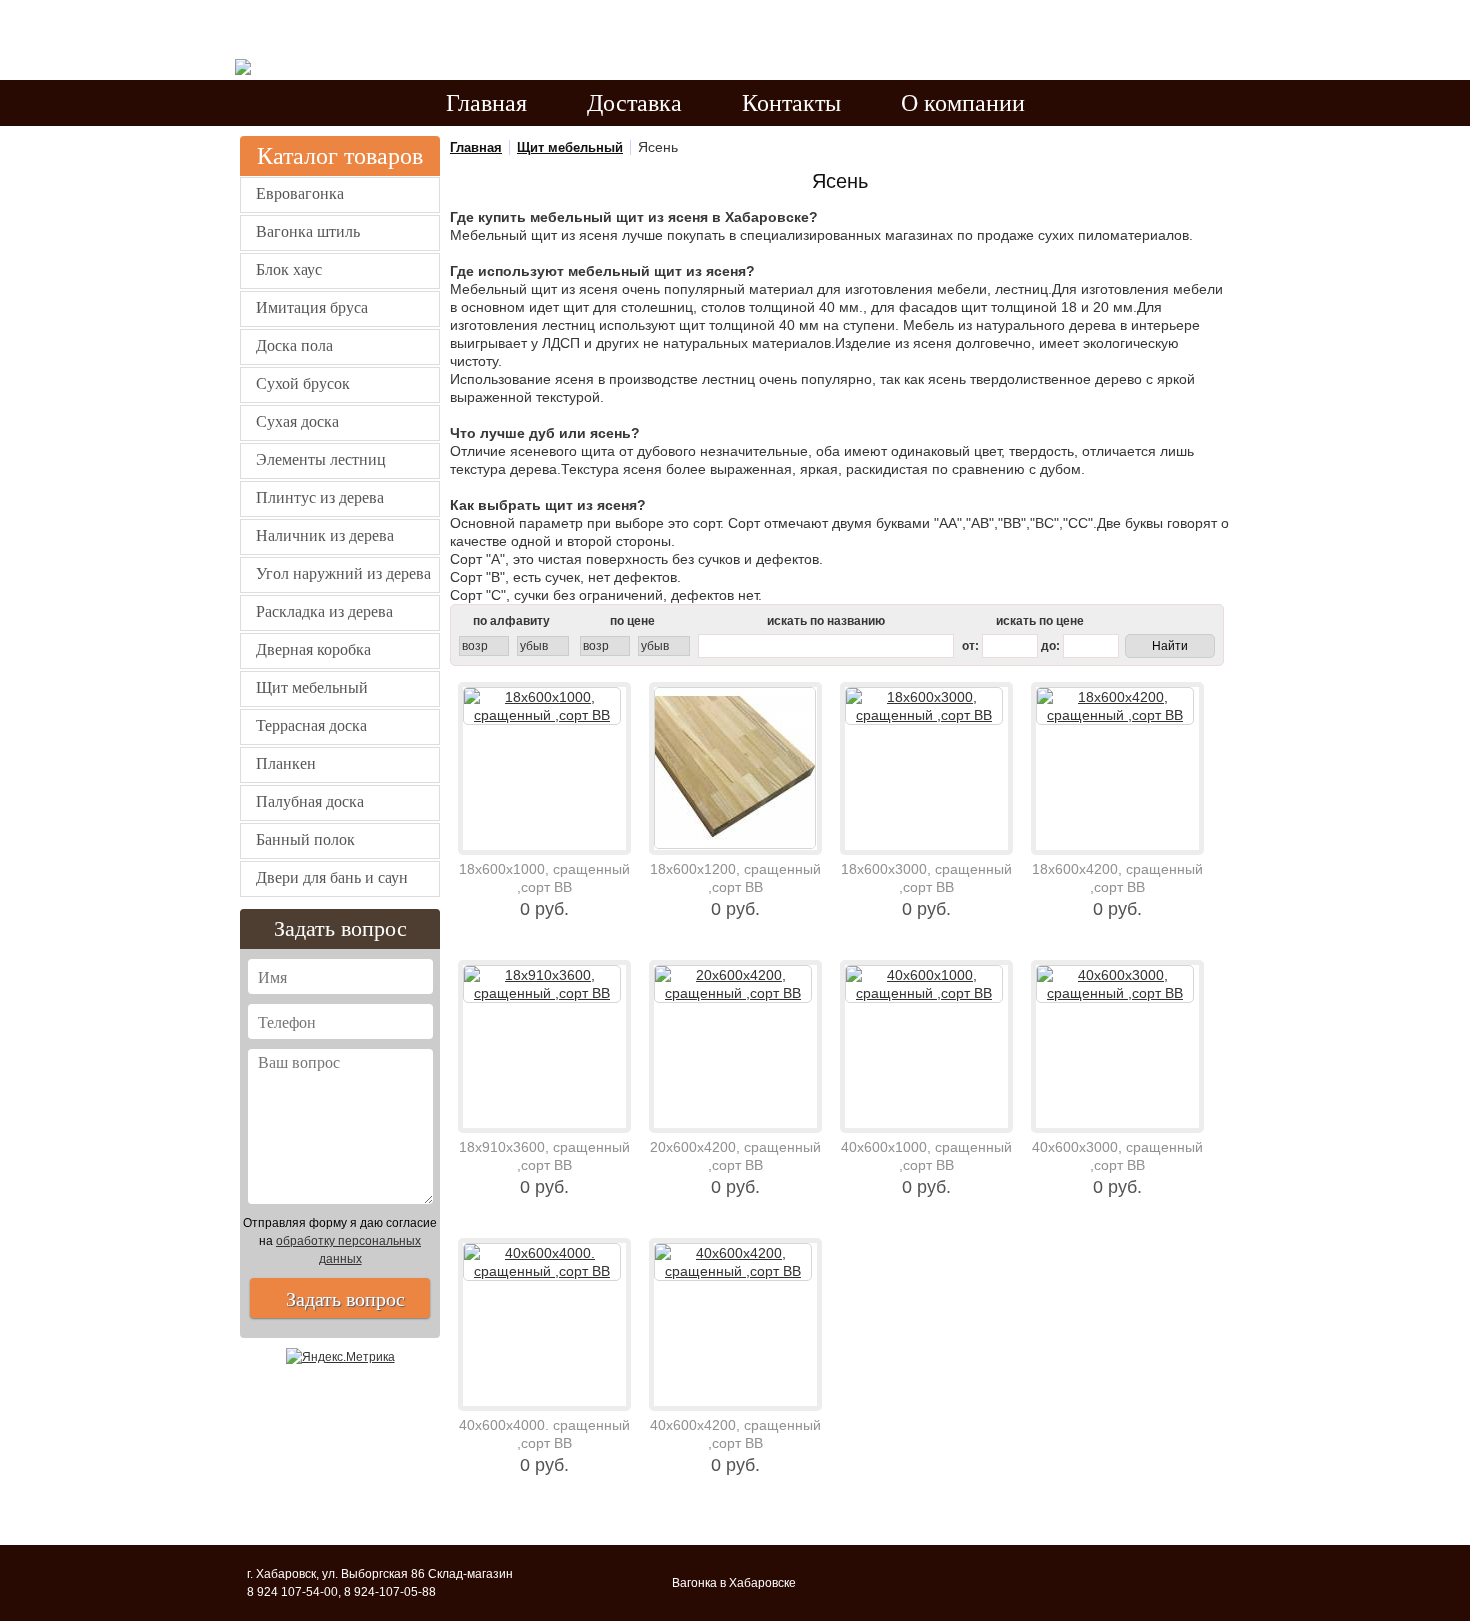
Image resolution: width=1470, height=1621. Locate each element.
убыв (534, 646)
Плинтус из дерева (320, 497)
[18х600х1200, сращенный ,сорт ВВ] (735, 768)
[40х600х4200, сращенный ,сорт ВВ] (735, 1324)
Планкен (286, 763)
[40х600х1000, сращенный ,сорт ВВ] (926, 1046)
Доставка (634, 103)
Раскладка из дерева (324, 611)
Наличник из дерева (325, 535)
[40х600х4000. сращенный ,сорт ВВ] (544, 1324)
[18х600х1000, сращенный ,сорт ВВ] (544, 768)
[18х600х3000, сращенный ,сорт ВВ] (926, 768)
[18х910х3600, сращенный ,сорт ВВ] (544, 1046)
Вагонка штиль (308, 231)
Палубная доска (310, 801)
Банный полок (305, 839)
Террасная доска (311, 725)
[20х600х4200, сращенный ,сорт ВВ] (735, 1046)
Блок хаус (289, 269)
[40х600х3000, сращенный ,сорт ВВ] (1117, 1046)
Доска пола (294, 345)
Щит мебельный (312, 687)
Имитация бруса (312, 307)
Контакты (791, 103)
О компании (963, 103)
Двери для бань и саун (332, 877)
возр (475, 646)
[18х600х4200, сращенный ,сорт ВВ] (1117, 768)
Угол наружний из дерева (343, 573)
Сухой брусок (303, 383)
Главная (486, 103)
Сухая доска (297, 421)
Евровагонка (300, 193)
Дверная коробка (313, 649)
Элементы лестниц (321, 459)
